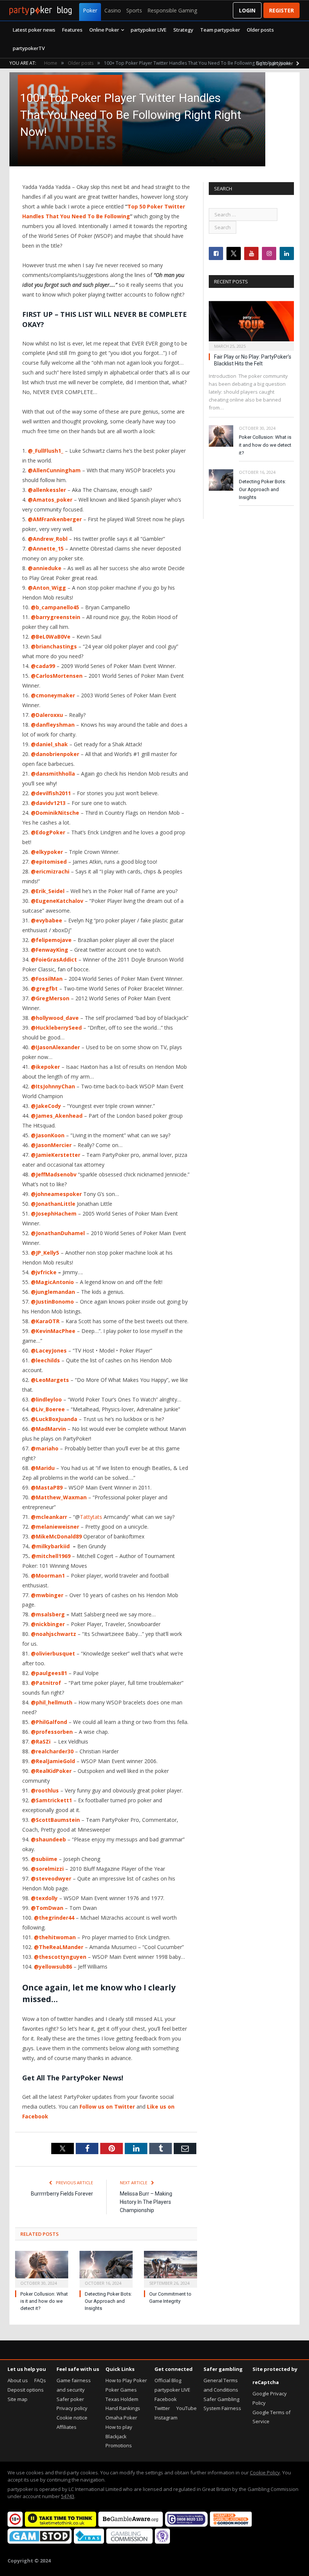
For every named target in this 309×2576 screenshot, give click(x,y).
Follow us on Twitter (107, 2107)
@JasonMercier (51, 1145)
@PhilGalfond (49, 1722)
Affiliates (67, 2427)
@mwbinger (47, 1595)
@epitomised (49, 862)
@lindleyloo (46, 1399)
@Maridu (43, 1468)
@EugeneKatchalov (57, 901)
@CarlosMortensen (57, 676)
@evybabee (47, 920)
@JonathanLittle (53, 1204)
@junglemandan (53, 1292)
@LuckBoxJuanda (54, 1419)
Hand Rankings (123, 2408)
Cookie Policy (265, 2473)
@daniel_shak (49, 744)
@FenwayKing (50, 950)
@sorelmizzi (47, 1869)
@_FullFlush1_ (46, 451)
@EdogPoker (48, 832)
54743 (68, 2496)
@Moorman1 (48, 1576)
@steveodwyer (51, 1878)
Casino (113, 10)
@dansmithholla (53, 774)
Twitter (162, 2408)
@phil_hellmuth (52, 1702)
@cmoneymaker (53, 695)
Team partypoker (220, 30)
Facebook (166, 2399)
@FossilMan (47, 979)
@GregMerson (50, 998)
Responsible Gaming (172, 10)
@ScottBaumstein (55, 1820)
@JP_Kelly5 (45, 1253)
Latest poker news (34, 30)
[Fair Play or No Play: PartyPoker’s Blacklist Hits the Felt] (251, 323)
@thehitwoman (55, 1937)
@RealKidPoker (51, 1771)
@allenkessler (47, 490)
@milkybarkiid (50, 1546)
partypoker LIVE (149, 30)
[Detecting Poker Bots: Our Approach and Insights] (106, 2268)
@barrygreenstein (56, 617)
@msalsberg (48, 1614)
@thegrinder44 (54, 1918)
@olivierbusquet (53, 1653)
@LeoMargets (50, 1380)
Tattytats (92, 1517)
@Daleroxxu (47, 715)
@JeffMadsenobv (54, 1174)
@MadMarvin (48, 1429)
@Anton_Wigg (47, 588)
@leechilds (45, 1360)
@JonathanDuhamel (58, 1233)
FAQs (40, 2380)
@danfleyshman (53, 725)
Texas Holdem (122, 2399)
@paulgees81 (49, 1673)
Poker (90, 10)
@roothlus (45, 1790)
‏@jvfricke (44, 1272)
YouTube (187, 2408)
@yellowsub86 (53, 1967)
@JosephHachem (54, 1213)
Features (72, 30)
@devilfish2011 (51, 793)
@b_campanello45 (55, 607)
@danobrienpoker (55, 754)
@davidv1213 (48, 803)
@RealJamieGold (53, 1761)
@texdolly (44, 1898)
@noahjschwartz (54, 1634)
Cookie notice (72, 2418)
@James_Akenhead (57, 1116)
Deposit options (26, 2390)
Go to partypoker (275, 63)
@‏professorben (52, 1732)
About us (18, 2380)
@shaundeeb (48, 1839)
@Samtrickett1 (51, 1800)
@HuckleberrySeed (56, 1028)
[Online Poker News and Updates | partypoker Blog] (41, 11)
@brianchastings (54, 646)
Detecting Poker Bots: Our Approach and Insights (108, 2301)
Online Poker (104, 30)
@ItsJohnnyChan (53, 1086)
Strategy (183, 30)
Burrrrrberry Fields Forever (62, 2194)
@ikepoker (45, 1067)
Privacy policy (72, 2408)
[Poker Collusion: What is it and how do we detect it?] (42, 2268)
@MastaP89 (47, 1487)
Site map (18, 2399)
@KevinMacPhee (53, 1331)
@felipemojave (51, 940)
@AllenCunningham (54, 470)
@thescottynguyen (60, 1957)
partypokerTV (29, 48)
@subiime (44, 1859)
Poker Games (121, 2390)
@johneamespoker (56, 1194)
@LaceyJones (49, 1350)
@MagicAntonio (52, 1282)
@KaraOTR (45, 1321)
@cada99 (43, 666)
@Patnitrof (47, 1683)
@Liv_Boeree (48, 1409)
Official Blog (168, 2380)
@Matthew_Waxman (59, 1497)
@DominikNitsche (55, 813)
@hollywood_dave (55, 1018)
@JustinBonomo (52, 1302)
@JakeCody (46, 1106)
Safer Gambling (221, 2399)
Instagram (166, 2418)
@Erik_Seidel (48, 891)
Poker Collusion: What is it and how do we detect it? (44, 2301)
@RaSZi (41, 1741)
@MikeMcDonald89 (56, 1536)
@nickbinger (48, 1624)
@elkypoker (47, 852)
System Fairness (222, 2408)
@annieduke (45, 568)
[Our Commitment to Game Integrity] (171, 2268)
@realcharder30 (52, 1751)
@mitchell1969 (51, 1556)
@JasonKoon (48, 1135)
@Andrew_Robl (48, 539)
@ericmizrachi (50, 871)
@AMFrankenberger (55, 519)
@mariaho (45, 1448)
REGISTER (281, 10)
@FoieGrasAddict (54, 959)
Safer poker (70, 2399)
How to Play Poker (126, 2380)
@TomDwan (47, 1908)
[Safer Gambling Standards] (162, 2542)
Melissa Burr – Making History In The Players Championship (146, 2202)
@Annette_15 (46, 549)
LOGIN (247, 10)
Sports (134, 10)
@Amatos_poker (50, 500)
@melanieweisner (55, 1527)
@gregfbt (44, 988)
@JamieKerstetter (56, 1155)
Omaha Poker (121, 2418)
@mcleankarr (49, 1517)
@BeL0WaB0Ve (51, 637)
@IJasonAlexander (55, 1047)
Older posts (260, 30)
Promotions (119, 2445)
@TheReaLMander (59, 1947)
